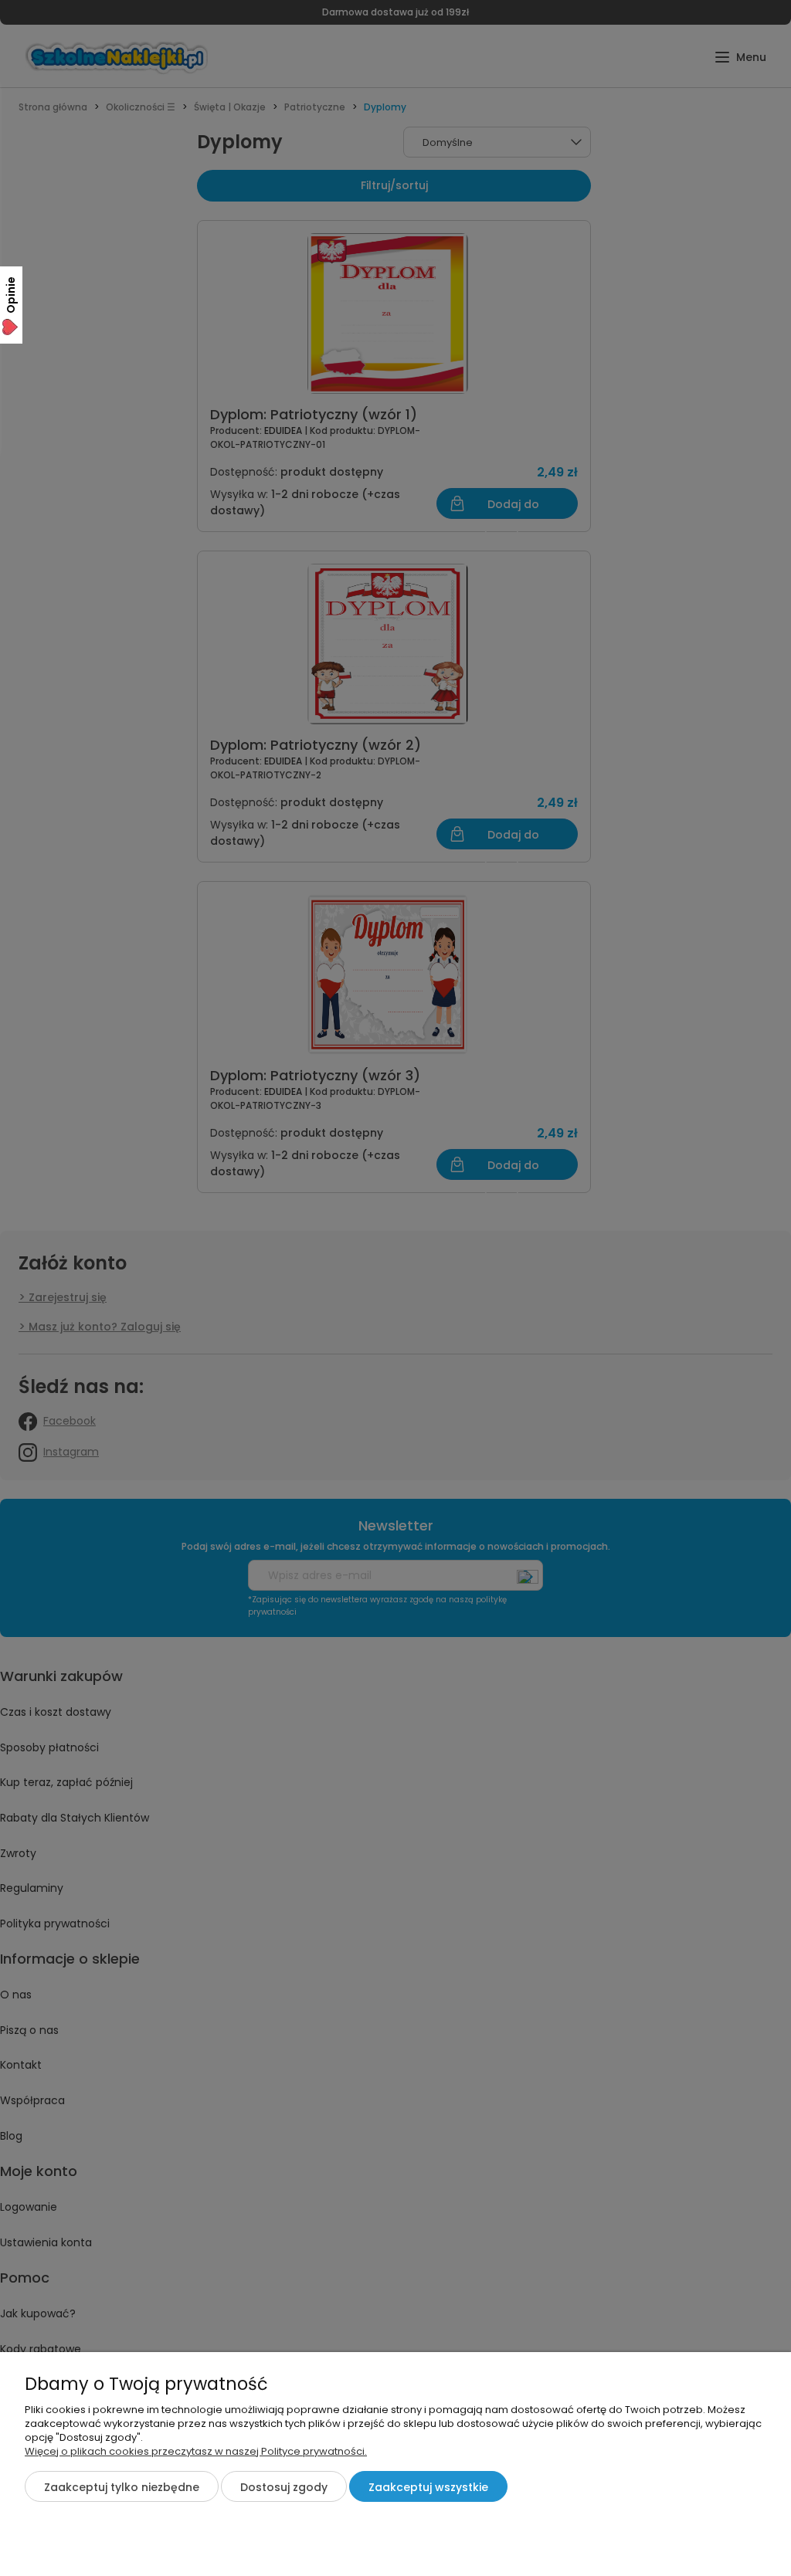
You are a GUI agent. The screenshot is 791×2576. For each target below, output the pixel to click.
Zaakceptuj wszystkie (428, 2487)
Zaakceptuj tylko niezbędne (122, 2487)
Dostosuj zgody (284, 2487)
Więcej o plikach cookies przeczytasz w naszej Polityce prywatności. (196, 2451)
